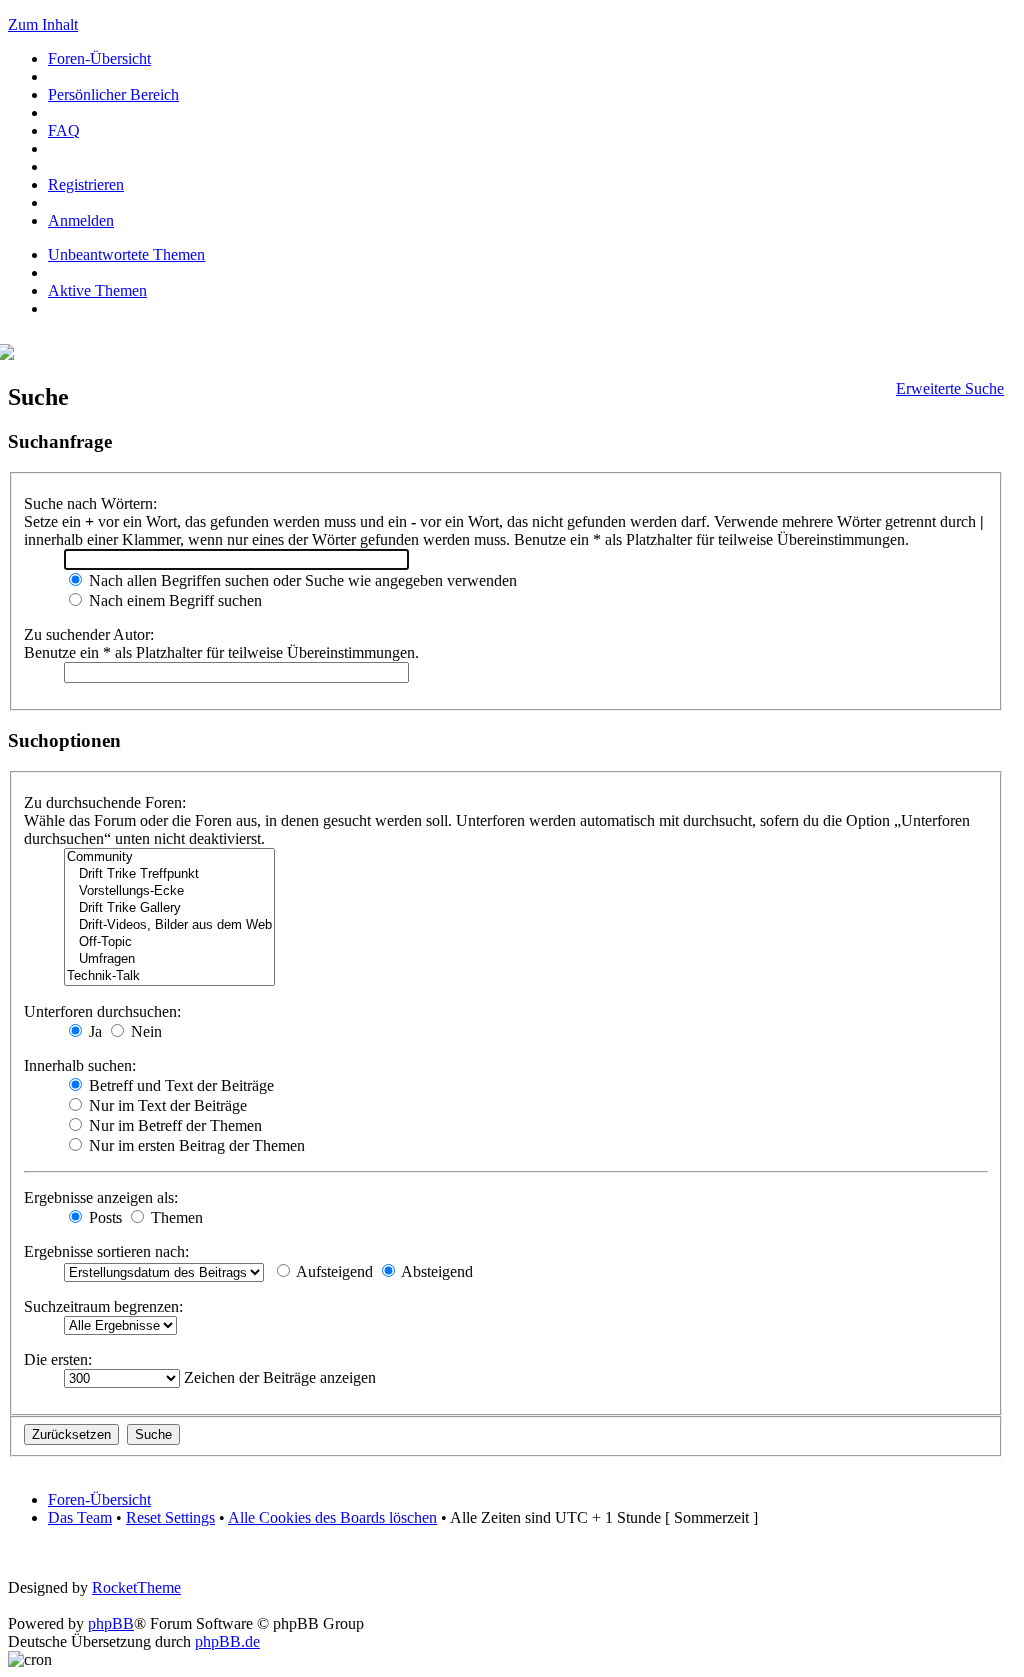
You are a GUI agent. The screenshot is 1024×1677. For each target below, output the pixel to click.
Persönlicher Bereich (113, 94)
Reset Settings (170, 1517)
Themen (175, 1217)
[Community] (169, 857)
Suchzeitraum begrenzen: (103, 1306)
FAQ (64, 130)
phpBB (111, 1623)
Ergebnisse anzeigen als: (101, 1197)
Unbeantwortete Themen (126, 254)
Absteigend (435, 1271)
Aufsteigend (333, 1271)
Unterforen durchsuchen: (102, 1011)
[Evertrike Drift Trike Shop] (11, 354)
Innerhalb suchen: (80, 1065)
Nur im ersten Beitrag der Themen (195, 1145)
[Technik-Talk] (169, 976)
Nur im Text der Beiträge (166, 1105)
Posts (103, 1217)
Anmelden (81, 220)
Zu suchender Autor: (89, 634)
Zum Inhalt (43, 24)
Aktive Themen (97, 290)
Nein (144, 1031)
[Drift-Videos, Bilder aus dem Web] (169, 925)
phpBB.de (227, 1641)
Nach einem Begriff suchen (173, 600)
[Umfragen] (169, 959)
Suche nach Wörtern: (90, 503)
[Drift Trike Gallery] (169, 908)
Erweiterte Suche (950, 388)
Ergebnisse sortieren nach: (106, 1251)
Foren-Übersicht (99, 58)
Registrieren (86, 184)
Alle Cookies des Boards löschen (332, 1517)
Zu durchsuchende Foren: (105, 802)
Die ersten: (58, 1359)
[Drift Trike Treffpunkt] (169, 874)
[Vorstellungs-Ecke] (169, 891)
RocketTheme (136, 1587)
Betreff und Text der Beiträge (179, 1085)
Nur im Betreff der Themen (173, 1125)
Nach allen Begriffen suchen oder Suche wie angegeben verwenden (301, 580)
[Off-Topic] (169, 942)
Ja (93, 1031)
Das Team (80, 1517)
